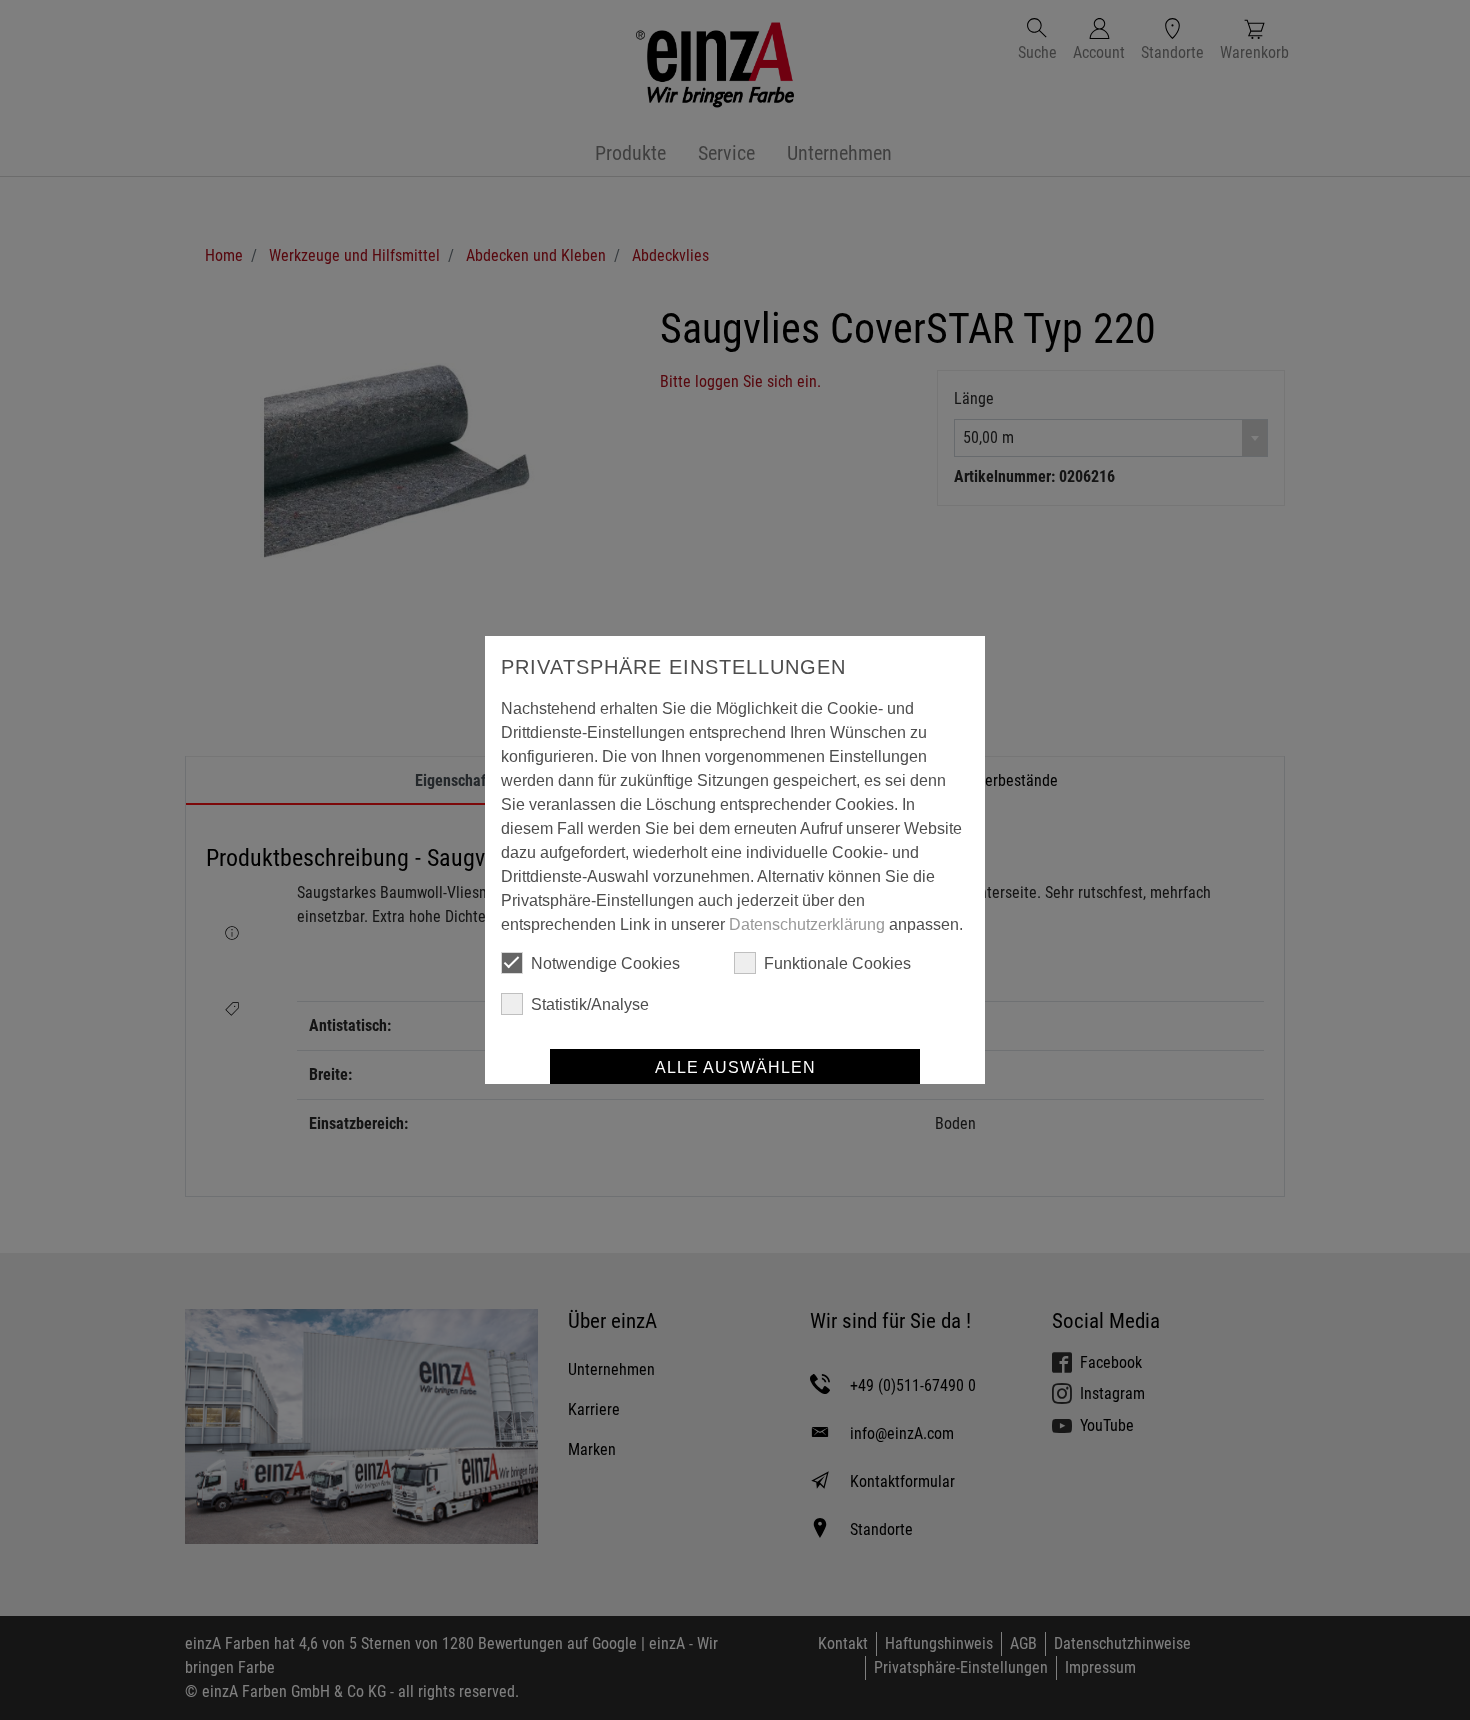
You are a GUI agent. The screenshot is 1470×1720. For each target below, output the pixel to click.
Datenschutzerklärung (807, 924)
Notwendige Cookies (605, 963)
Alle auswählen (735, 1067)
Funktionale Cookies (837, 963)
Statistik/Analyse (590, 1004)
